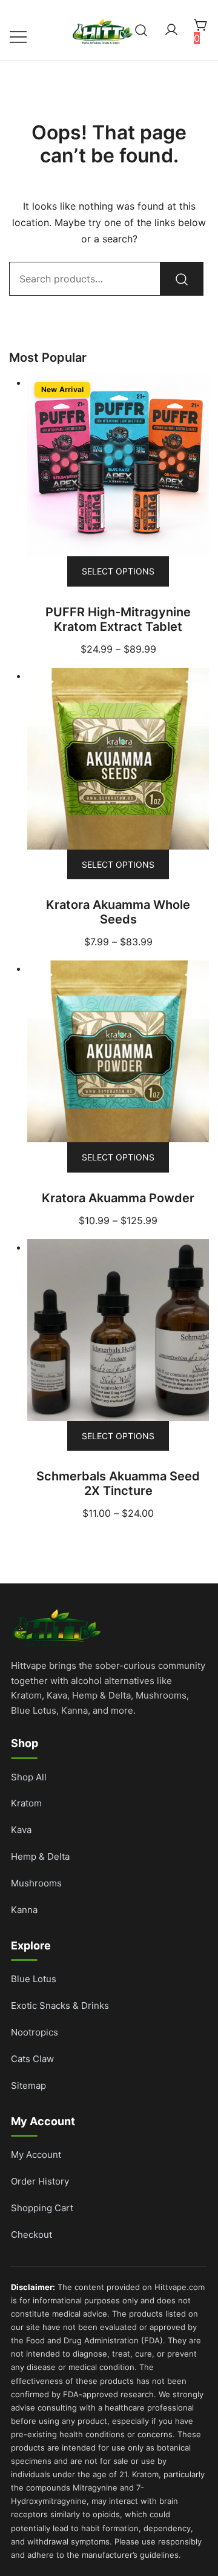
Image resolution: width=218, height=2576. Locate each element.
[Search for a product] (141, 30)
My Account (36, 2155)
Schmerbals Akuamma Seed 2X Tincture (118, 1483)
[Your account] (171, 30)
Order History (40, 2181)
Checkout (31, 2235)
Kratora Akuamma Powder (118, 1198)
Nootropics (35, 2032)
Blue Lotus (34, 1979)
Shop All (29, 1777)
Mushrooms (36, 1883)
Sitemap (28, 2085)
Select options (118, 571)
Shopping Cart (42, 2208)
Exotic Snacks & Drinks (60, 2005)
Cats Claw (32, 2059)
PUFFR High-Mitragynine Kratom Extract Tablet (118, 619)
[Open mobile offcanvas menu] (18, 36)
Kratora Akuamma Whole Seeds (118, 912)
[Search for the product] (182, 279)
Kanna (24, 1910)
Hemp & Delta (40, 1856)
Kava (21, 1830)
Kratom (26, 1803)
